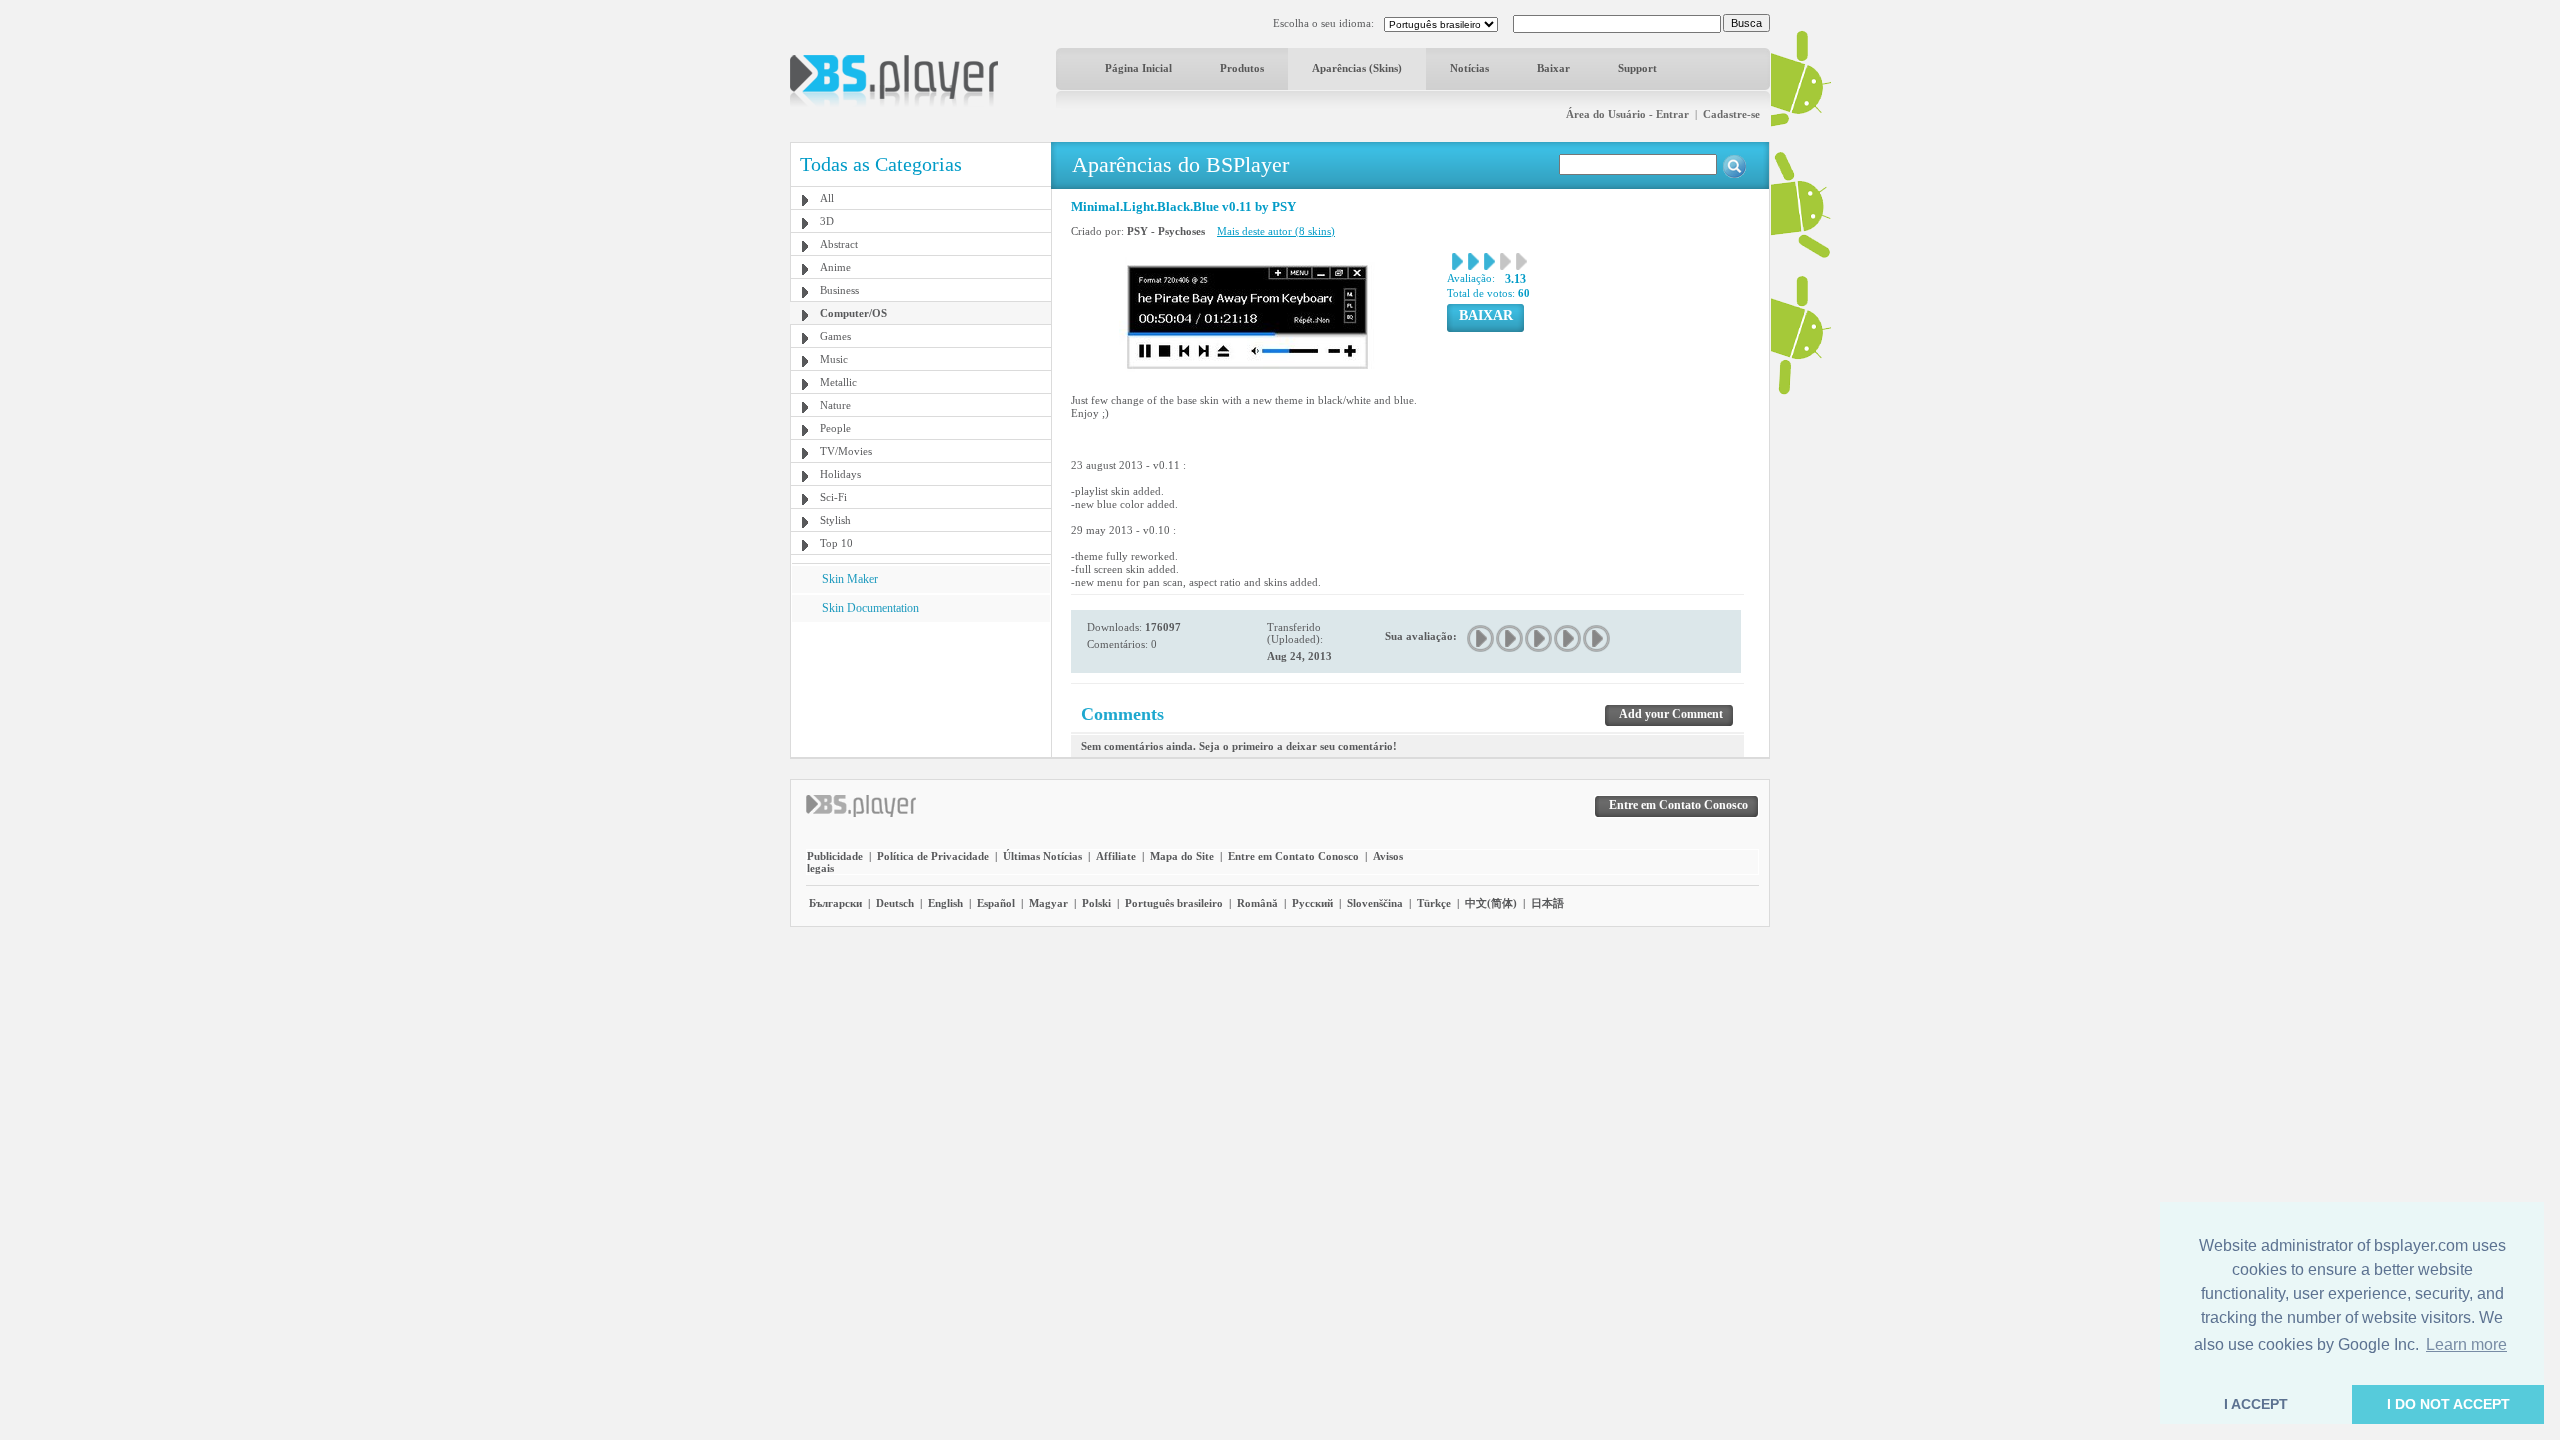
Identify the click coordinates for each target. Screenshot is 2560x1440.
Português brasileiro (1174, 903)
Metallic (838, 382)
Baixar (1553, 68)
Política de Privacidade (933, 856)
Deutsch (895, 903)
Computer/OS (853, 313)
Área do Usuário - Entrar (1627, 114)
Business (839, 290)
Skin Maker (850, 579)
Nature (835, 405)
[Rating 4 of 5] (1568, 638)
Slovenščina (1375, 903)
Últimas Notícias (1042, 856)
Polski (1096, 903)
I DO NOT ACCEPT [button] (2448, 1404)
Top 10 (836, 543)
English (945, 903)
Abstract (839, 244)
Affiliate (1116, 856)
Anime (835, 267)
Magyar (1048, 903)
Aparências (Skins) (1357, 68)
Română (1257, 903)
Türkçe (1434, 903)
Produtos (1242, 68)
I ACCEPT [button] (2256, 1404)
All (827, 198)
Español (996, 903)
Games (835, 336)
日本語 (1547, 903)
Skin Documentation (870, 608)
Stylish (835, 520)
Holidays (840, 474)
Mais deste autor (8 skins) (1276, 231)
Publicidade (835, 856)
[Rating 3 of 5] (1539, 638)
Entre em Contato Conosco (1293, 856)
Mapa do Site (1182, 856)
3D (827, 221)
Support (1637, 68)
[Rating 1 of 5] (1481, 638)
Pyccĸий (1312, 903)
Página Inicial (1138, 68)
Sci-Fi (833, 497)
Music (834, 359)
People (835, 428)
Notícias (1469, 68)
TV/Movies (846, 451)
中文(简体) (1491, 903)
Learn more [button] (2466, 1344)
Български (835, 903)
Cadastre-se (1731, 114)
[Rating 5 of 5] (1597, 638)
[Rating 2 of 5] (1510, 638)
